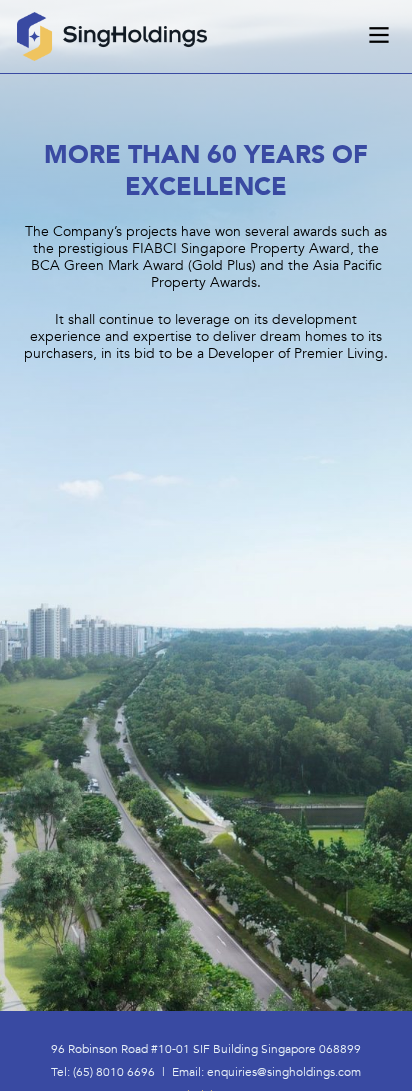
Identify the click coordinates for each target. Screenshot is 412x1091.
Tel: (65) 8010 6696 (103, 1072)
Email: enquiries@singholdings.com (266, 1072)
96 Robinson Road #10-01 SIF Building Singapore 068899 (206, 1049)
